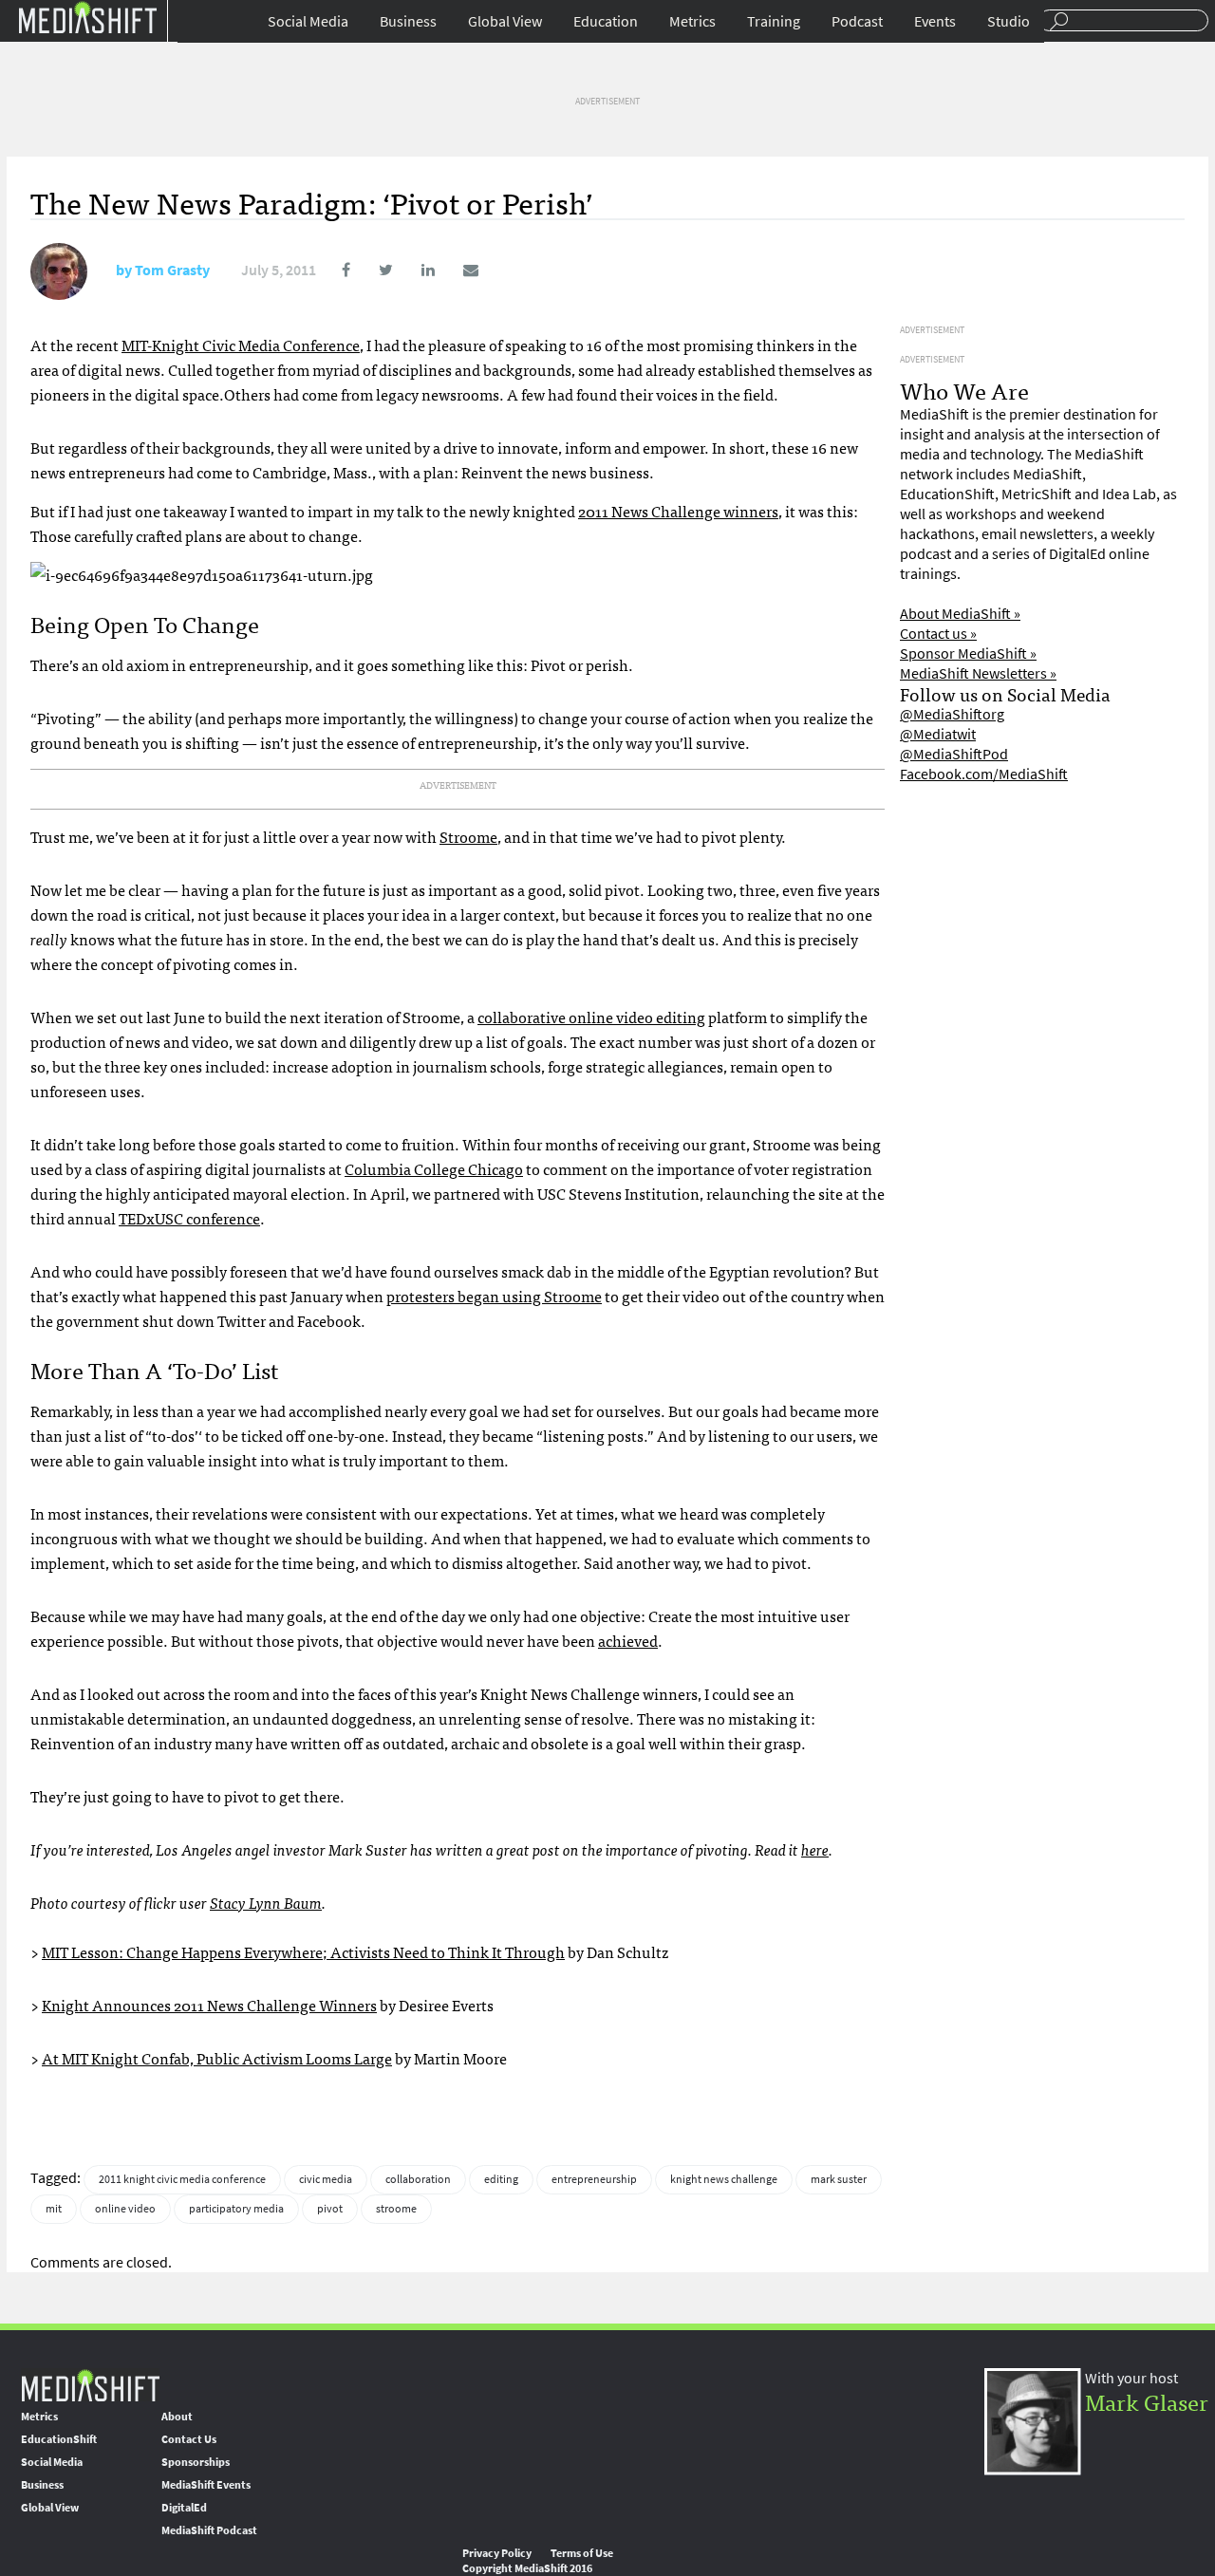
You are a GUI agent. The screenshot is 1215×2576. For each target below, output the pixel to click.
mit (54, 2209)
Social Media (308, 21)
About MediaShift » (960, 614)
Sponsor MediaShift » (968, 653)
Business (408, 21)
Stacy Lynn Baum (266, 1902)
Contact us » (938, 634)
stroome (396, 2209)
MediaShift (90, 2385)
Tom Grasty (172, 270)
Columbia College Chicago (434, 1168)
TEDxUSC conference (189, 1218)
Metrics (692, 21)
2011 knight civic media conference (182, 2179)
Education (606, 21)
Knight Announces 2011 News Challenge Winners (209, 2005)
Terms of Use (582, 2553)
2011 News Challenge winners (678, 511)
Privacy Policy (497, 2553)
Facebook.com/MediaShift (984, 774)
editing (501, 2179)
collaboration (418, 2179)
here (815, 1849)
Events (935, 21)
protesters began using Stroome (494, 1296)
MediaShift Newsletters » (978, 673)
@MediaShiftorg (952, 714)
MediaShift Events (206, 2485)
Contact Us (189, 2439)
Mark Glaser (1147, 2401)
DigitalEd (184, 2508)
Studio (1009, 21)
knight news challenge (724, 2179)
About (177, 2417)
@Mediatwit (938, 734)
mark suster (839, 2179)
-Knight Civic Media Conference (241, 345)
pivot (330, 2209)
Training (774, 21)
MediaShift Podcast (209, 2530)
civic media (326, 2179)
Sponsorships (196, 2462)
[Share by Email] (458, 270)
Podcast (857, 21)
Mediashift (87, 17)
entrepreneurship (594, 2179)
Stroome (468, 836)
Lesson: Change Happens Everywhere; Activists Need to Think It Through (303, 1951)
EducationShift (59, 2439)
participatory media (236, 2209)
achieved (628, 1640)
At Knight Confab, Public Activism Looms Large (217, 2058)
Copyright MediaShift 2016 (527, 2568)
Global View (505, 21)
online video (125, 2209)
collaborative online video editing (591, 1017)
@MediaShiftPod (954, 754)
